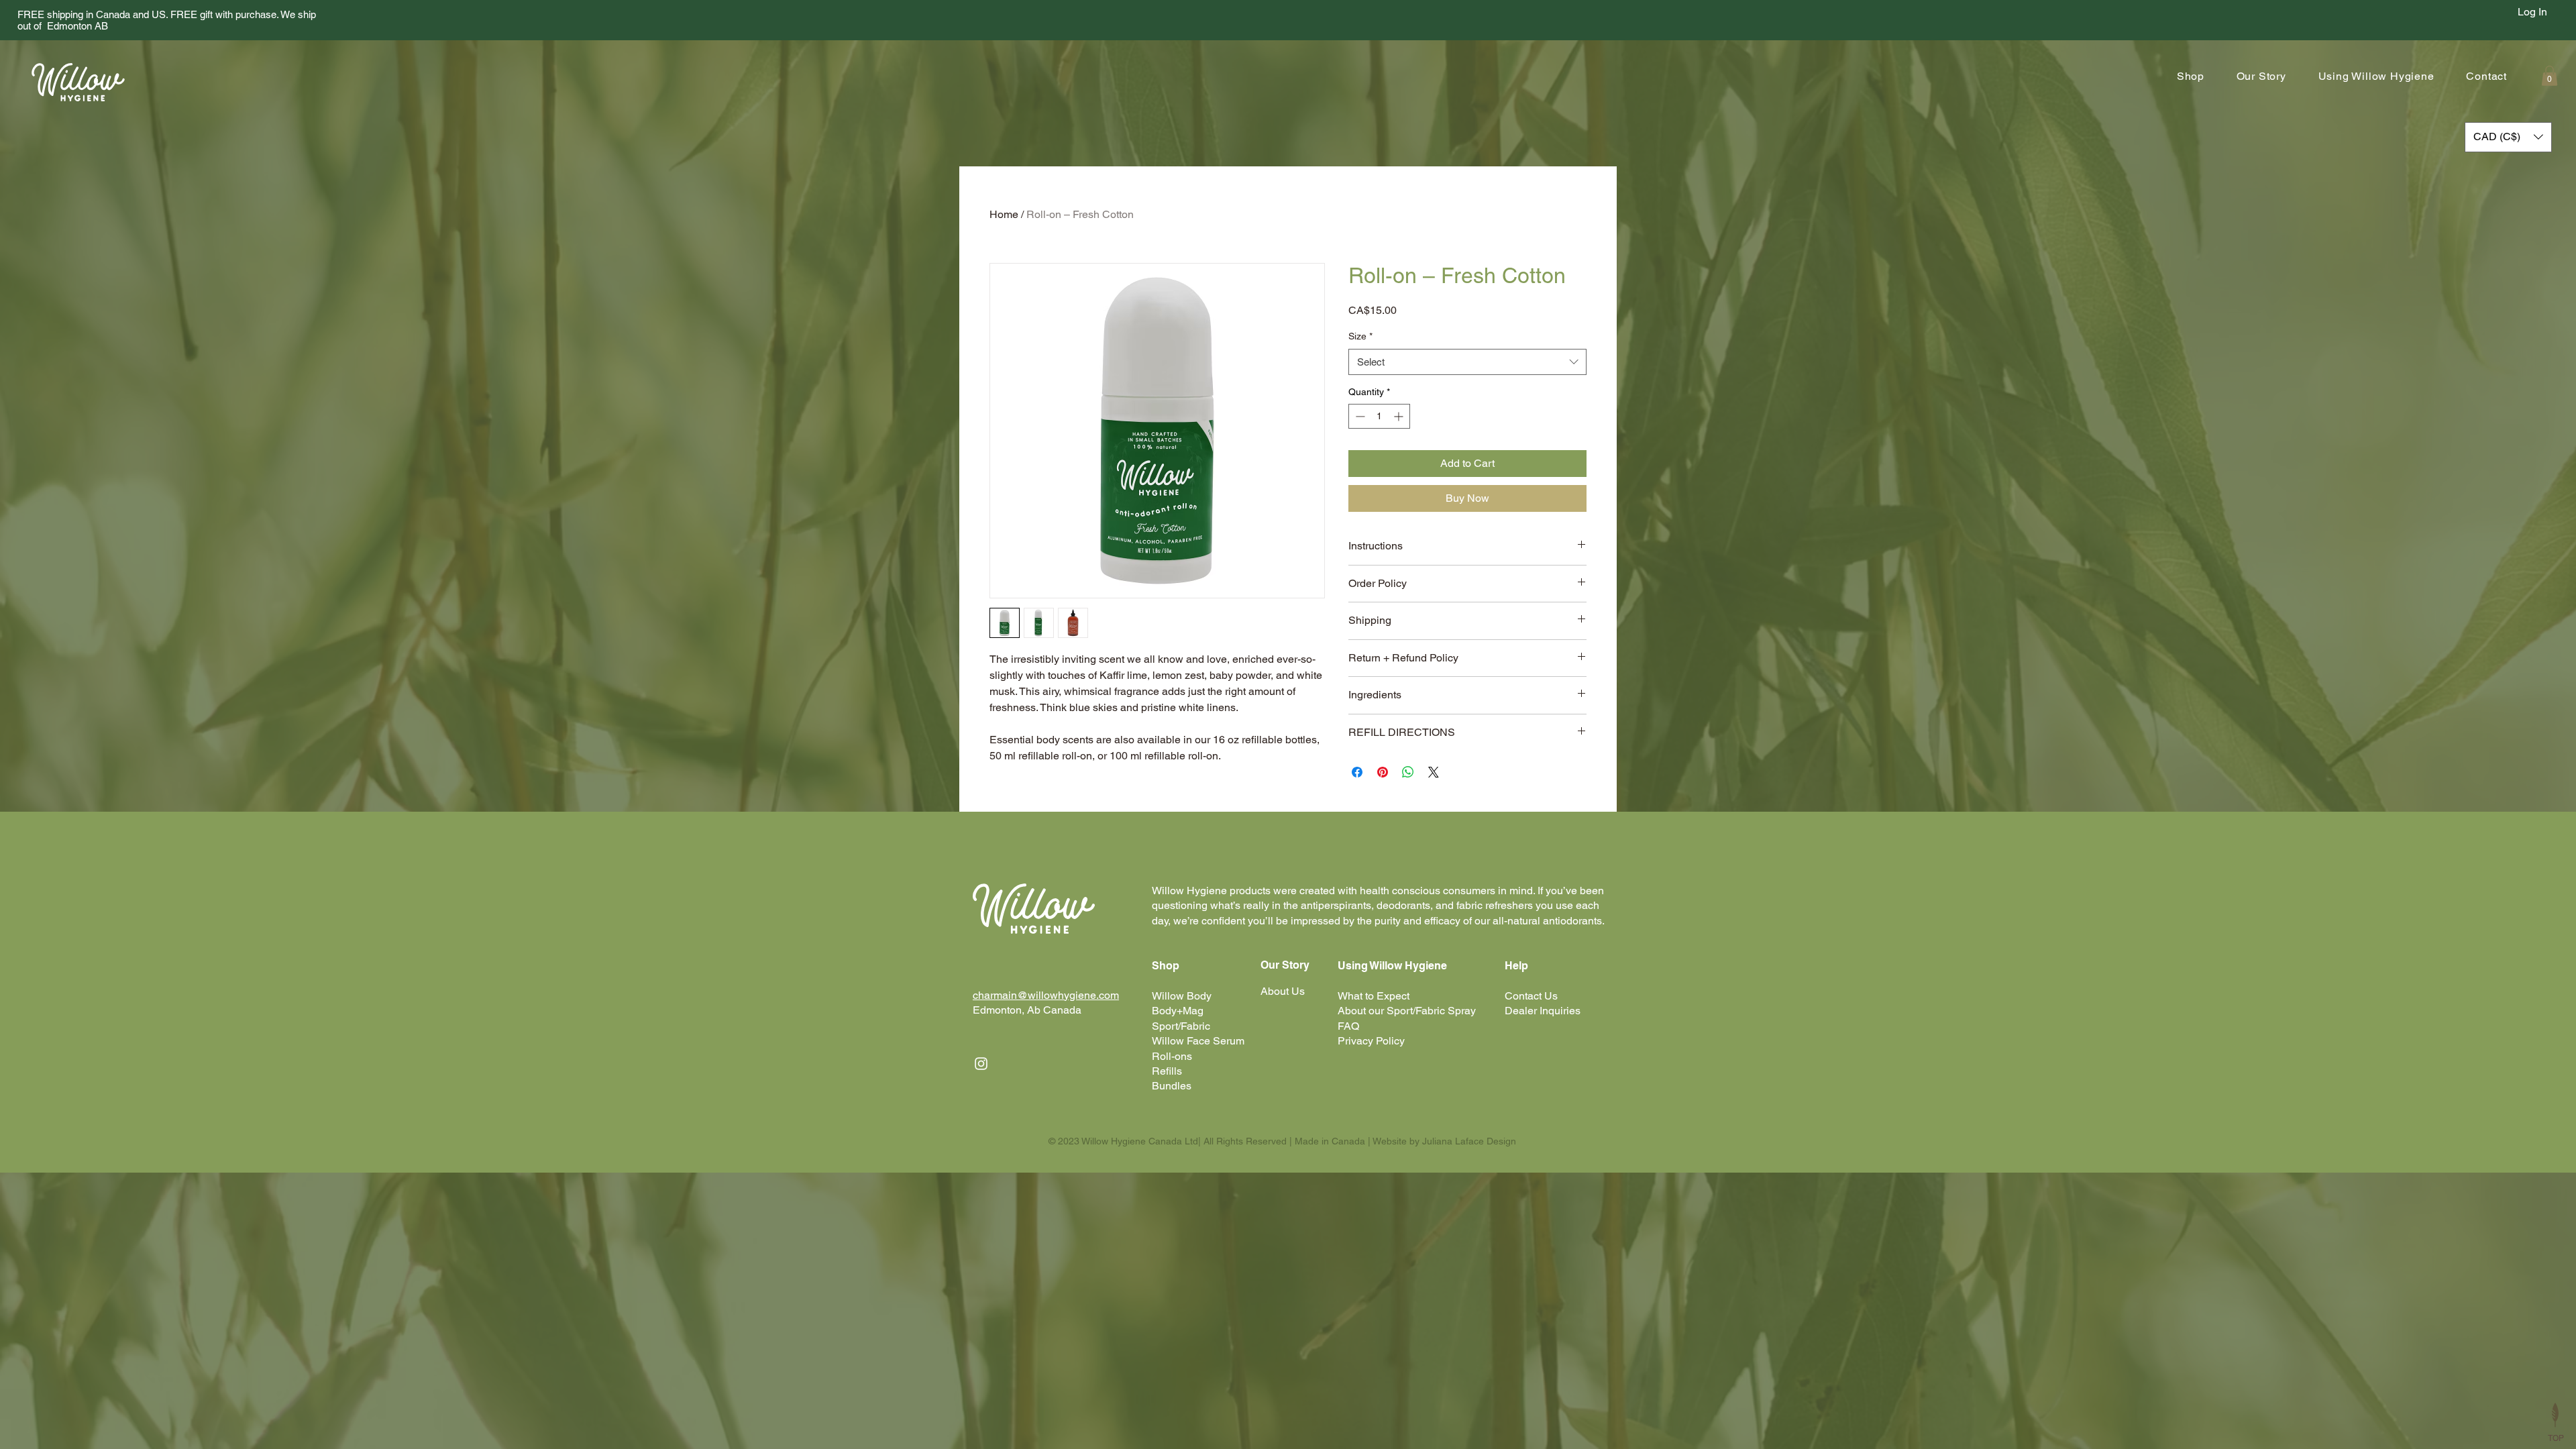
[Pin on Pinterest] (1383, 772)
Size (1360, 336)
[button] (2184, 76)
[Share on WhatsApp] (1408, 772)
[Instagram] (981, 1064)
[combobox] (1467, 362)
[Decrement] (1359, 416)
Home (1004, 214)
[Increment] (1400, 416)
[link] (2550, 76)
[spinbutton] (1379, 416)
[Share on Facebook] (1357, 772)
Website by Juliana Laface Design (1444, 1141)
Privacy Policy (1371, 1041)
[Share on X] (1434, 772)
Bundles (1172, 1086)
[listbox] (2508, 137)
